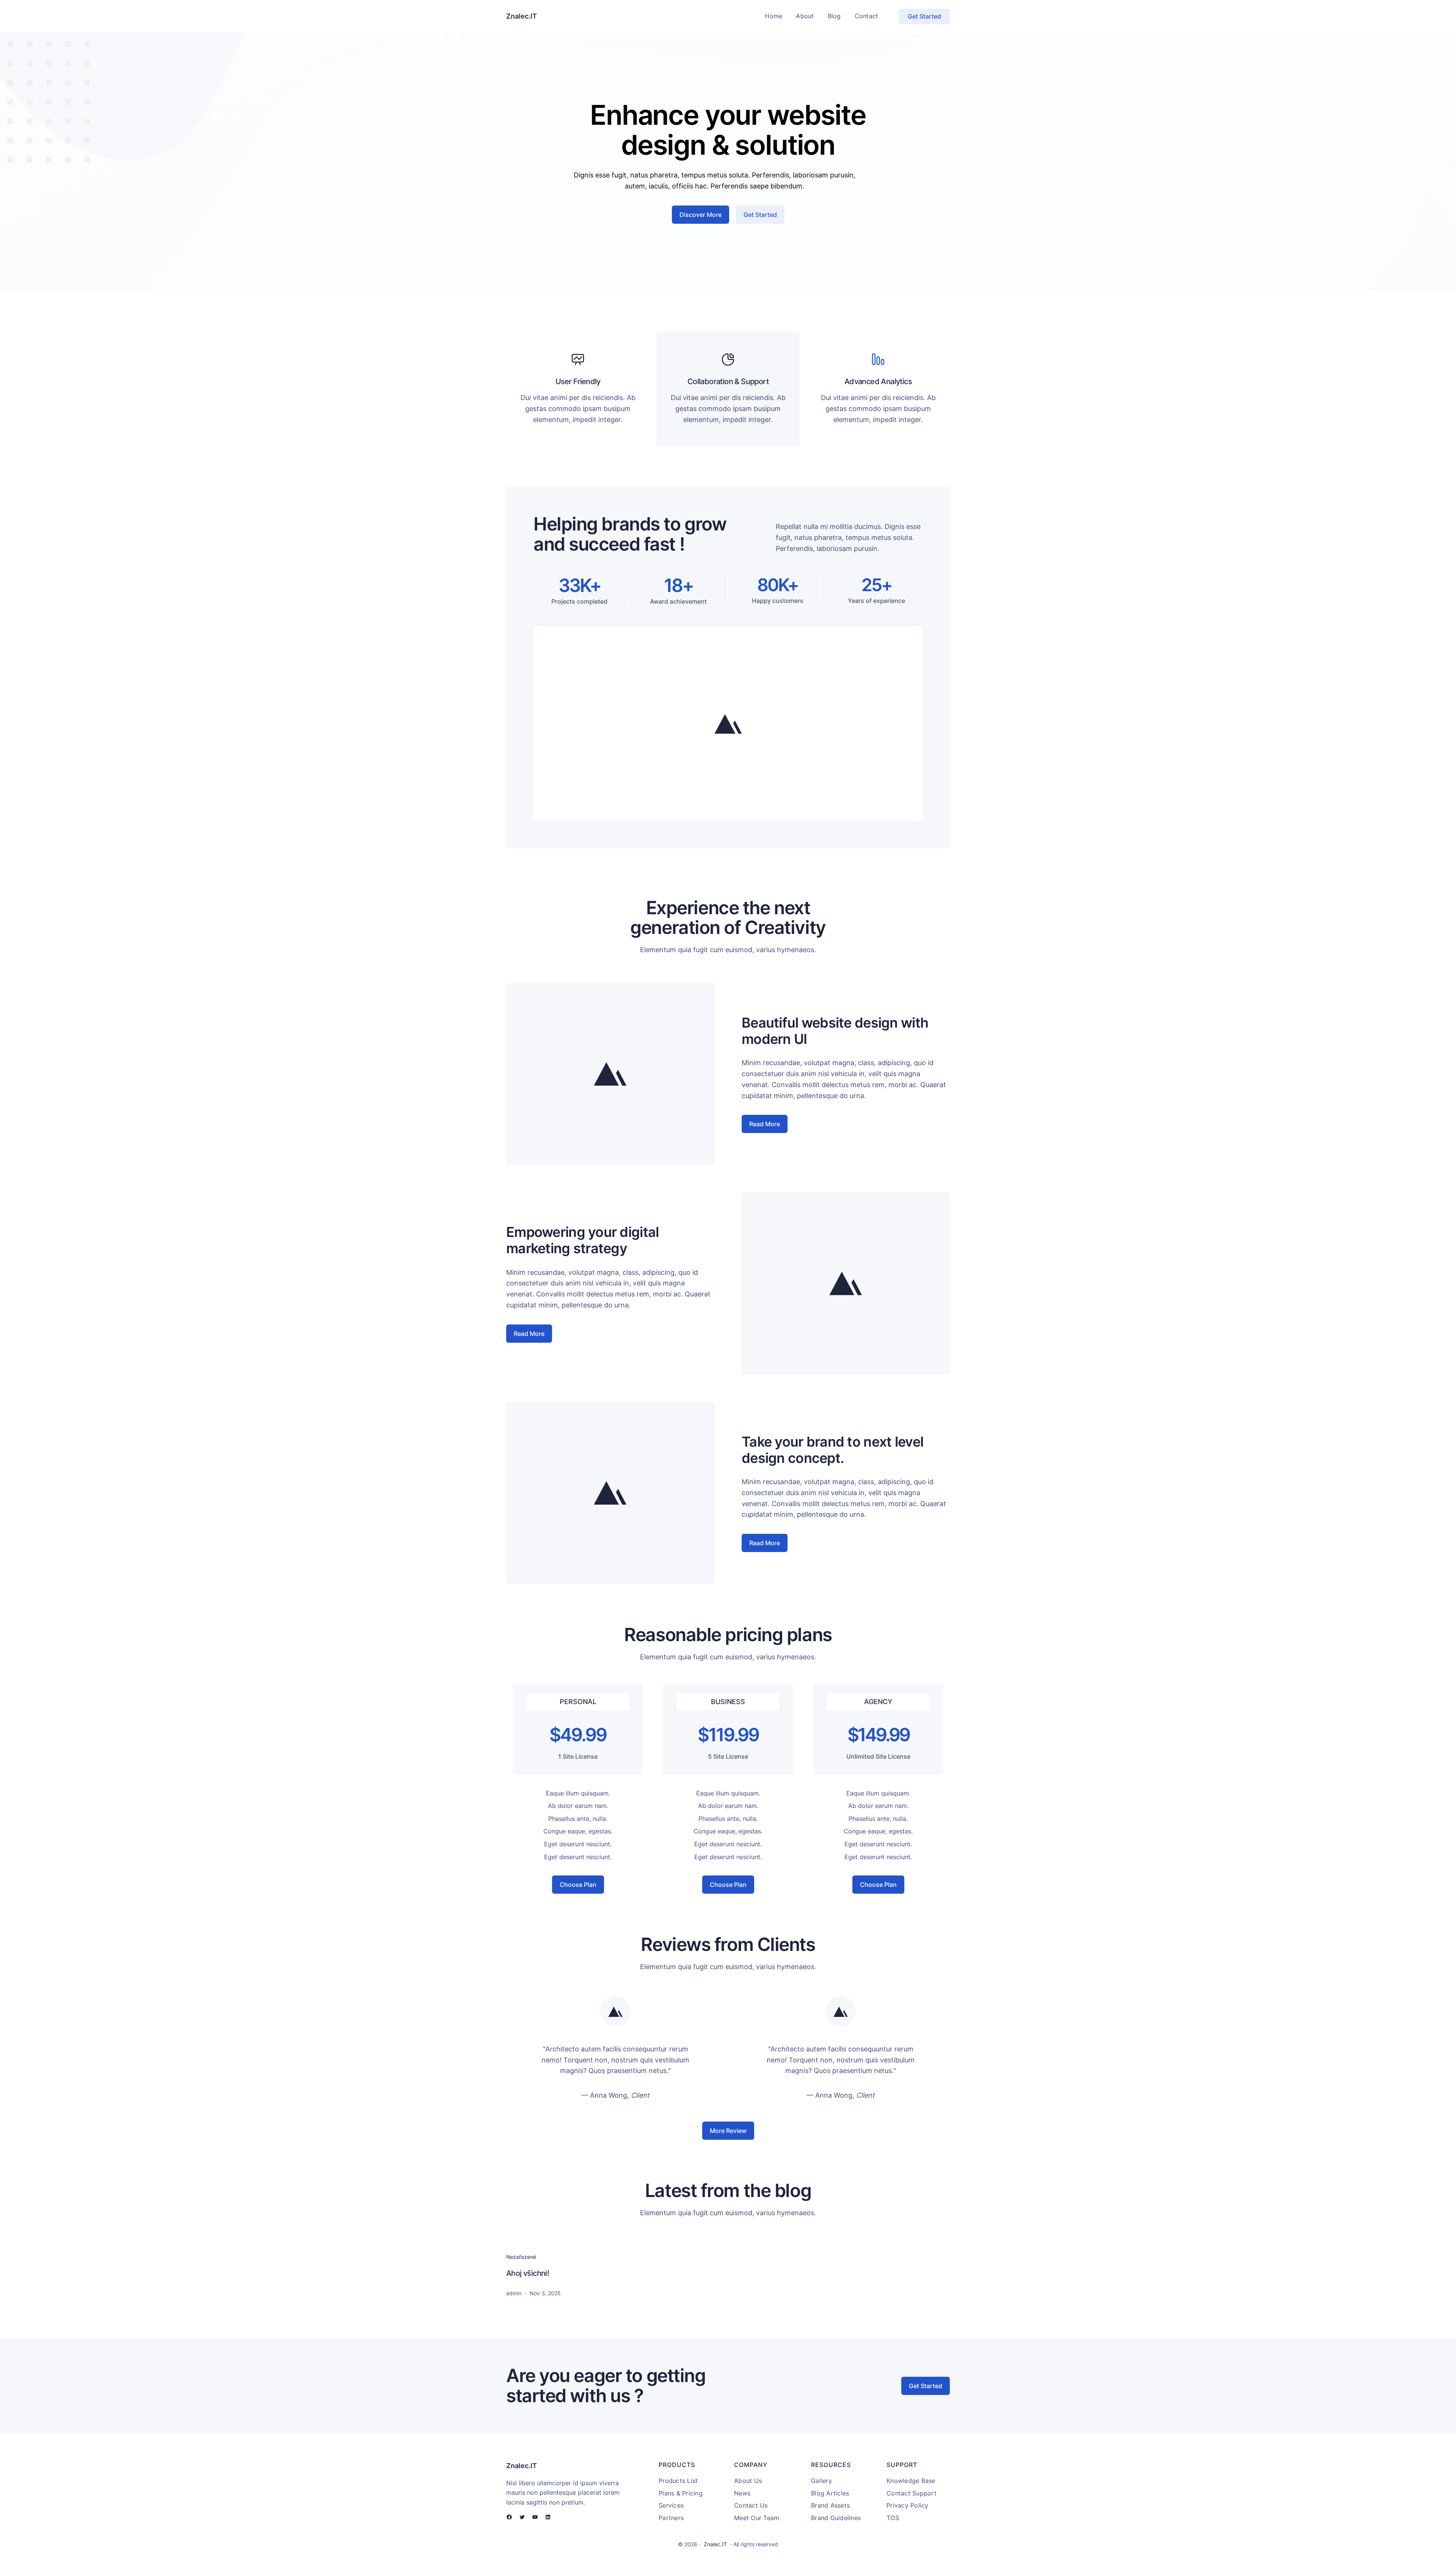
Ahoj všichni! (528, 2273)
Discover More (701, 215)
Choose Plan (578, 1885)
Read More (765, 1124)
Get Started (924, 16)
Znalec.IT (522, 16)
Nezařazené (521, 2257)
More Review (728, 2131)
